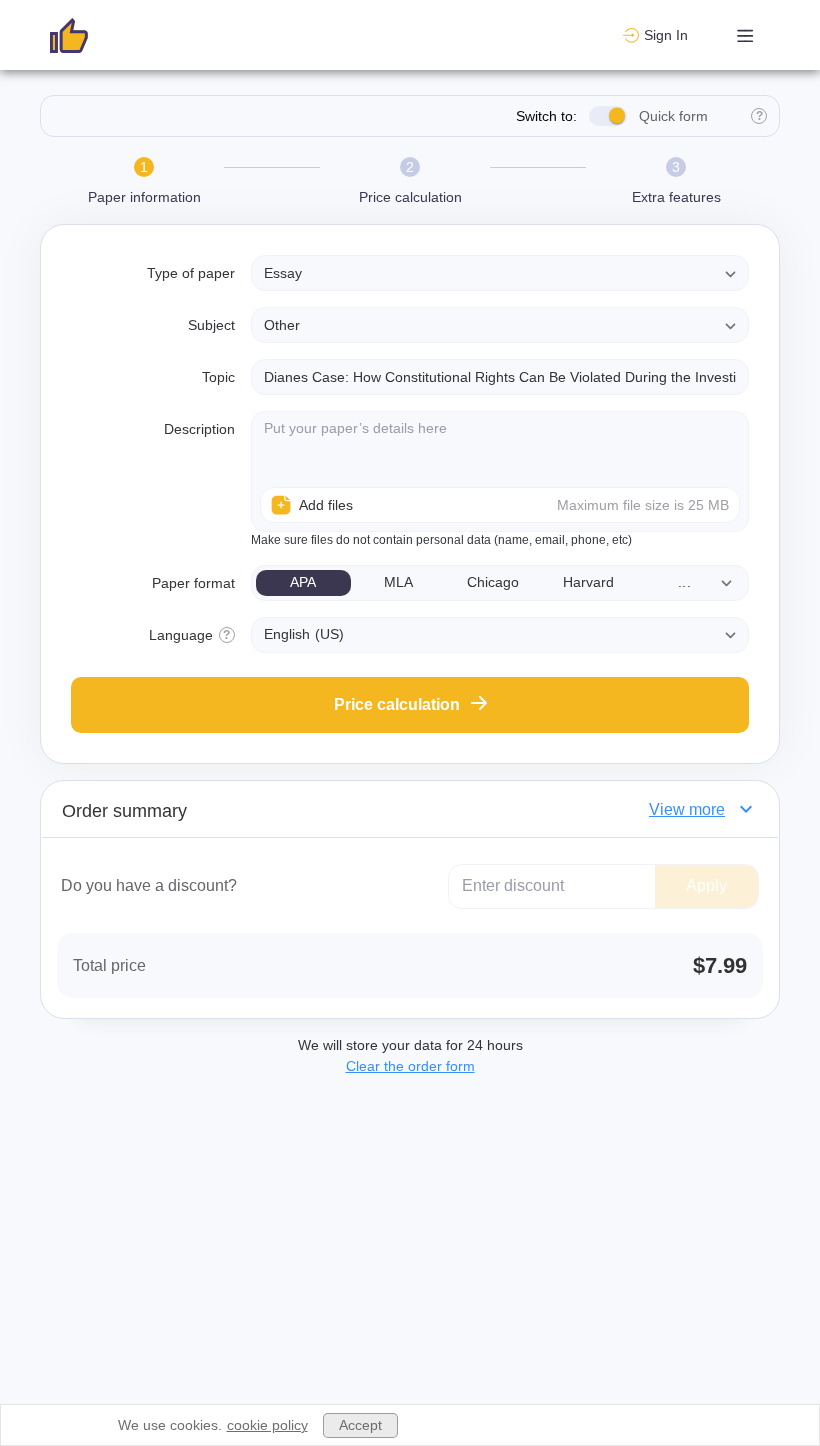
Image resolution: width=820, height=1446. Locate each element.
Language (181, 635)
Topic (218, 377)
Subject (211, 325)
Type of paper (191, 273)
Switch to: (546, 116)
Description (199, 429)
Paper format (193, 583)
